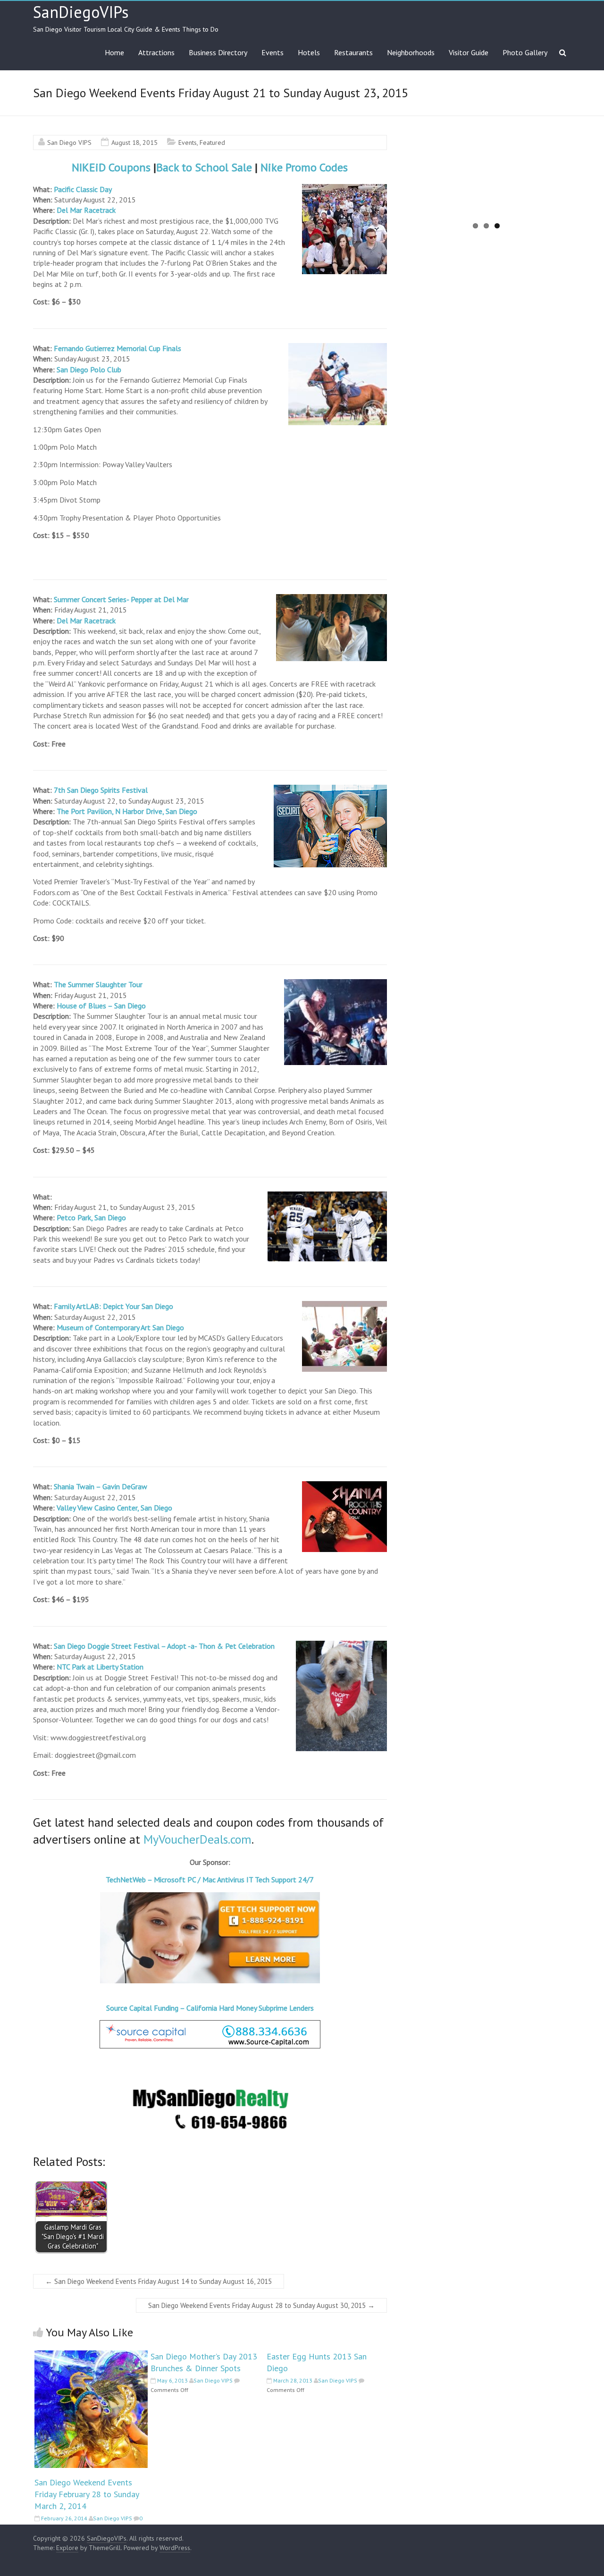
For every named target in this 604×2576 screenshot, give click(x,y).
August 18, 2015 (134, 143)
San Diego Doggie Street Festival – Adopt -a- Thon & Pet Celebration (164, 1646)
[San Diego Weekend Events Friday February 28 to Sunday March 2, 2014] (91, 2355)
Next (585, 185)
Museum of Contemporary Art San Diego (120, 1327)
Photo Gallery (525, 52)
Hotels (309, 52)
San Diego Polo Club (89, 369)
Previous (388, 185)
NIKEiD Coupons (111, 167)
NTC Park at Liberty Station (100, 1667)
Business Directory (218, 52)
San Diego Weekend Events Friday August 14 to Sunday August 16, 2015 (159, 2281)
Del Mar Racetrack (86, 210)
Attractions (156, 52)
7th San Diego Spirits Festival (101, 790)
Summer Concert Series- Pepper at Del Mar (121, 599)
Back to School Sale (204, 167)
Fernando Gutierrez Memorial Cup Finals (117, 348)
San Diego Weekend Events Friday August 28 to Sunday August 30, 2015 (261, 2305)
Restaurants (353, 52)
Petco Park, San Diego (91, 1217)
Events (273, 52)
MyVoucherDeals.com (197, 1839)
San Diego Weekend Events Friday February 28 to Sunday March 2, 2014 (87, 2494)
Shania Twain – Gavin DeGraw (101, 1486)
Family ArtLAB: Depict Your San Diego (113, 1306)
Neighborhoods (411, 52)
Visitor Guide (469, 52)
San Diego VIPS (69, 143)
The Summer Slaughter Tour (99, 984)
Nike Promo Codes (304, 167)
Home (114, 52)
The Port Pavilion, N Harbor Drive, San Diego (127, 811)
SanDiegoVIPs (81, 12)
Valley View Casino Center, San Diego (114, 1508)
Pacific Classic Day (83, 189)
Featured (212, 143)
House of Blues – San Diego (101, 1006)
